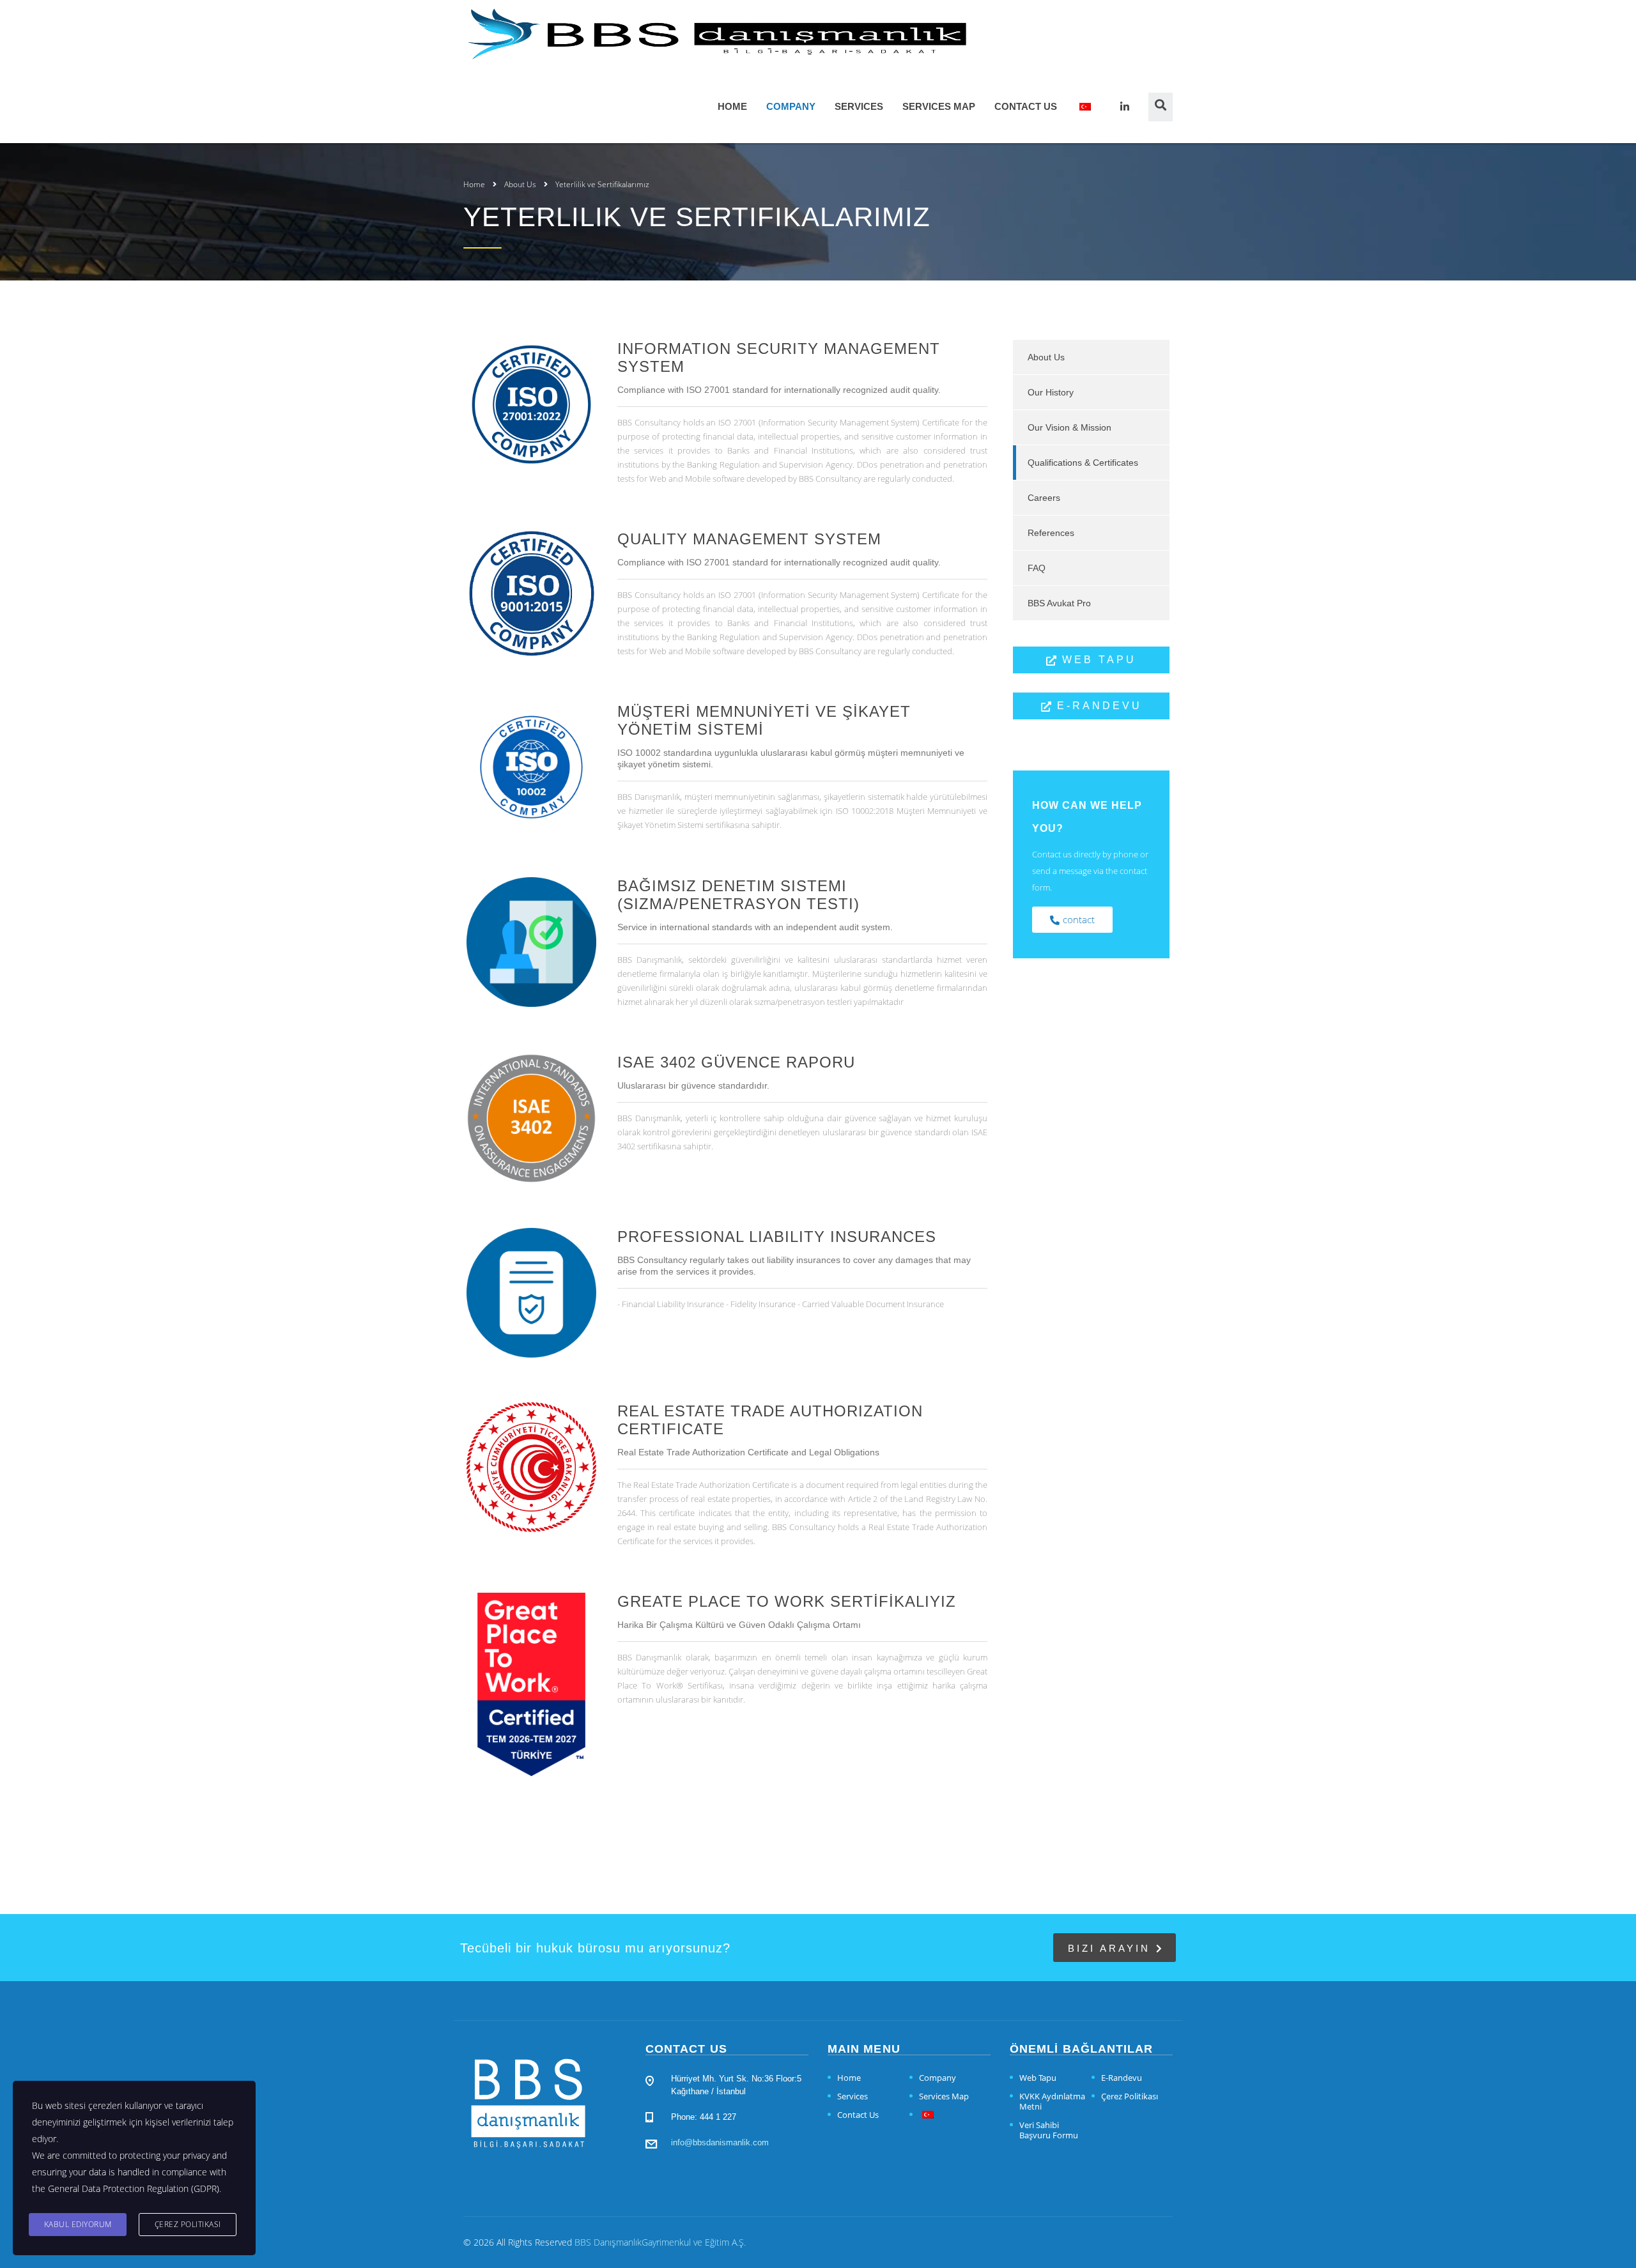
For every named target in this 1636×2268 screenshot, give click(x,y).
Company (791, 106)
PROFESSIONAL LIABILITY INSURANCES (777, 1237)
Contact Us (1026, 106)
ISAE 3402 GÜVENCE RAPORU (736, 1062)
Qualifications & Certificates (1083, 463)
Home (732, 106)
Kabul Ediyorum (78, 2224)
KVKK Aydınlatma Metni (1052, 2101)
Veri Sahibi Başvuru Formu (1049, 2130)
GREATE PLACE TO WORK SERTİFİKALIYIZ (787, 1601)
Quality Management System (749, 539)
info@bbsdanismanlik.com (720, 2142)
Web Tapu (1038, 2078)
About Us (1046, 357)
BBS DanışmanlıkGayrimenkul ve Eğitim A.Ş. (660, 2242)
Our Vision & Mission (1069, 427)
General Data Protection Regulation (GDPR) (134, 2188)
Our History (1051, 392)
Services (859, 106)
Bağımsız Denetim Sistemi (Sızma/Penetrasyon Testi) (738, 895)
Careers (1044, 498)
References (1051, 533)
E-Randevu (1122, 2078)
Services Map (939, 106)
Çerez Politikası (1130, 2096)
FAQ (1037, 568)
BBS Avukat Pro (1059, 603)
